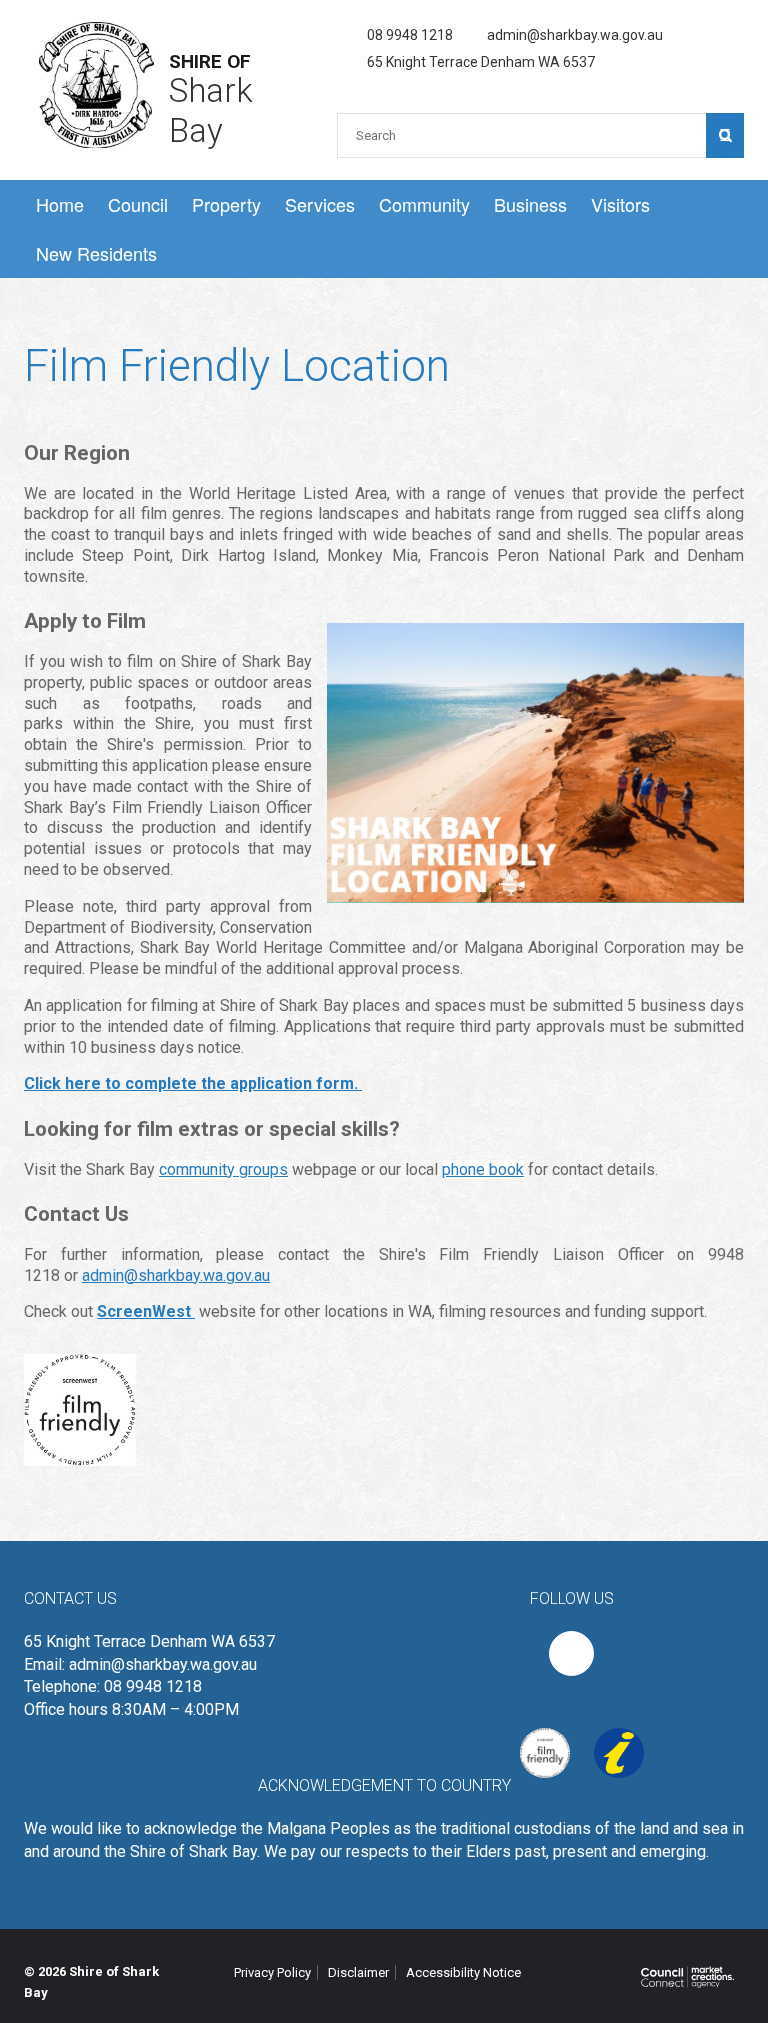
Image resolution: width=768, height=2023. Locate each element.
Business (530, 204)
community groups (223, 1169)
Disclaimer (358, 1972)
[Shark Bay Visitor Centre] (609, 1734)
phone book (483, 1169)
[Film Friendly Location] (535, 1734)
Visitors (620, 204)
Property (226, 204)
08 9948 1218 (410, 35)
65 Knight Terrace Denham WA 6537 (481, 62)
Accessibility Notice (463, 1972)
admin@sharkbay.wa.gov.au (575, 35)
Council (138, 204)
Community (424, 204)
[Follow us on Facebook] (571, 1653)
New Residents (96, 253)
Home (60, 204)
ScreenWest (146, 1311)
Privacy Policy (272, 1972)
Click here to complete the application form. (193, 1083)
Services (320, 204)
